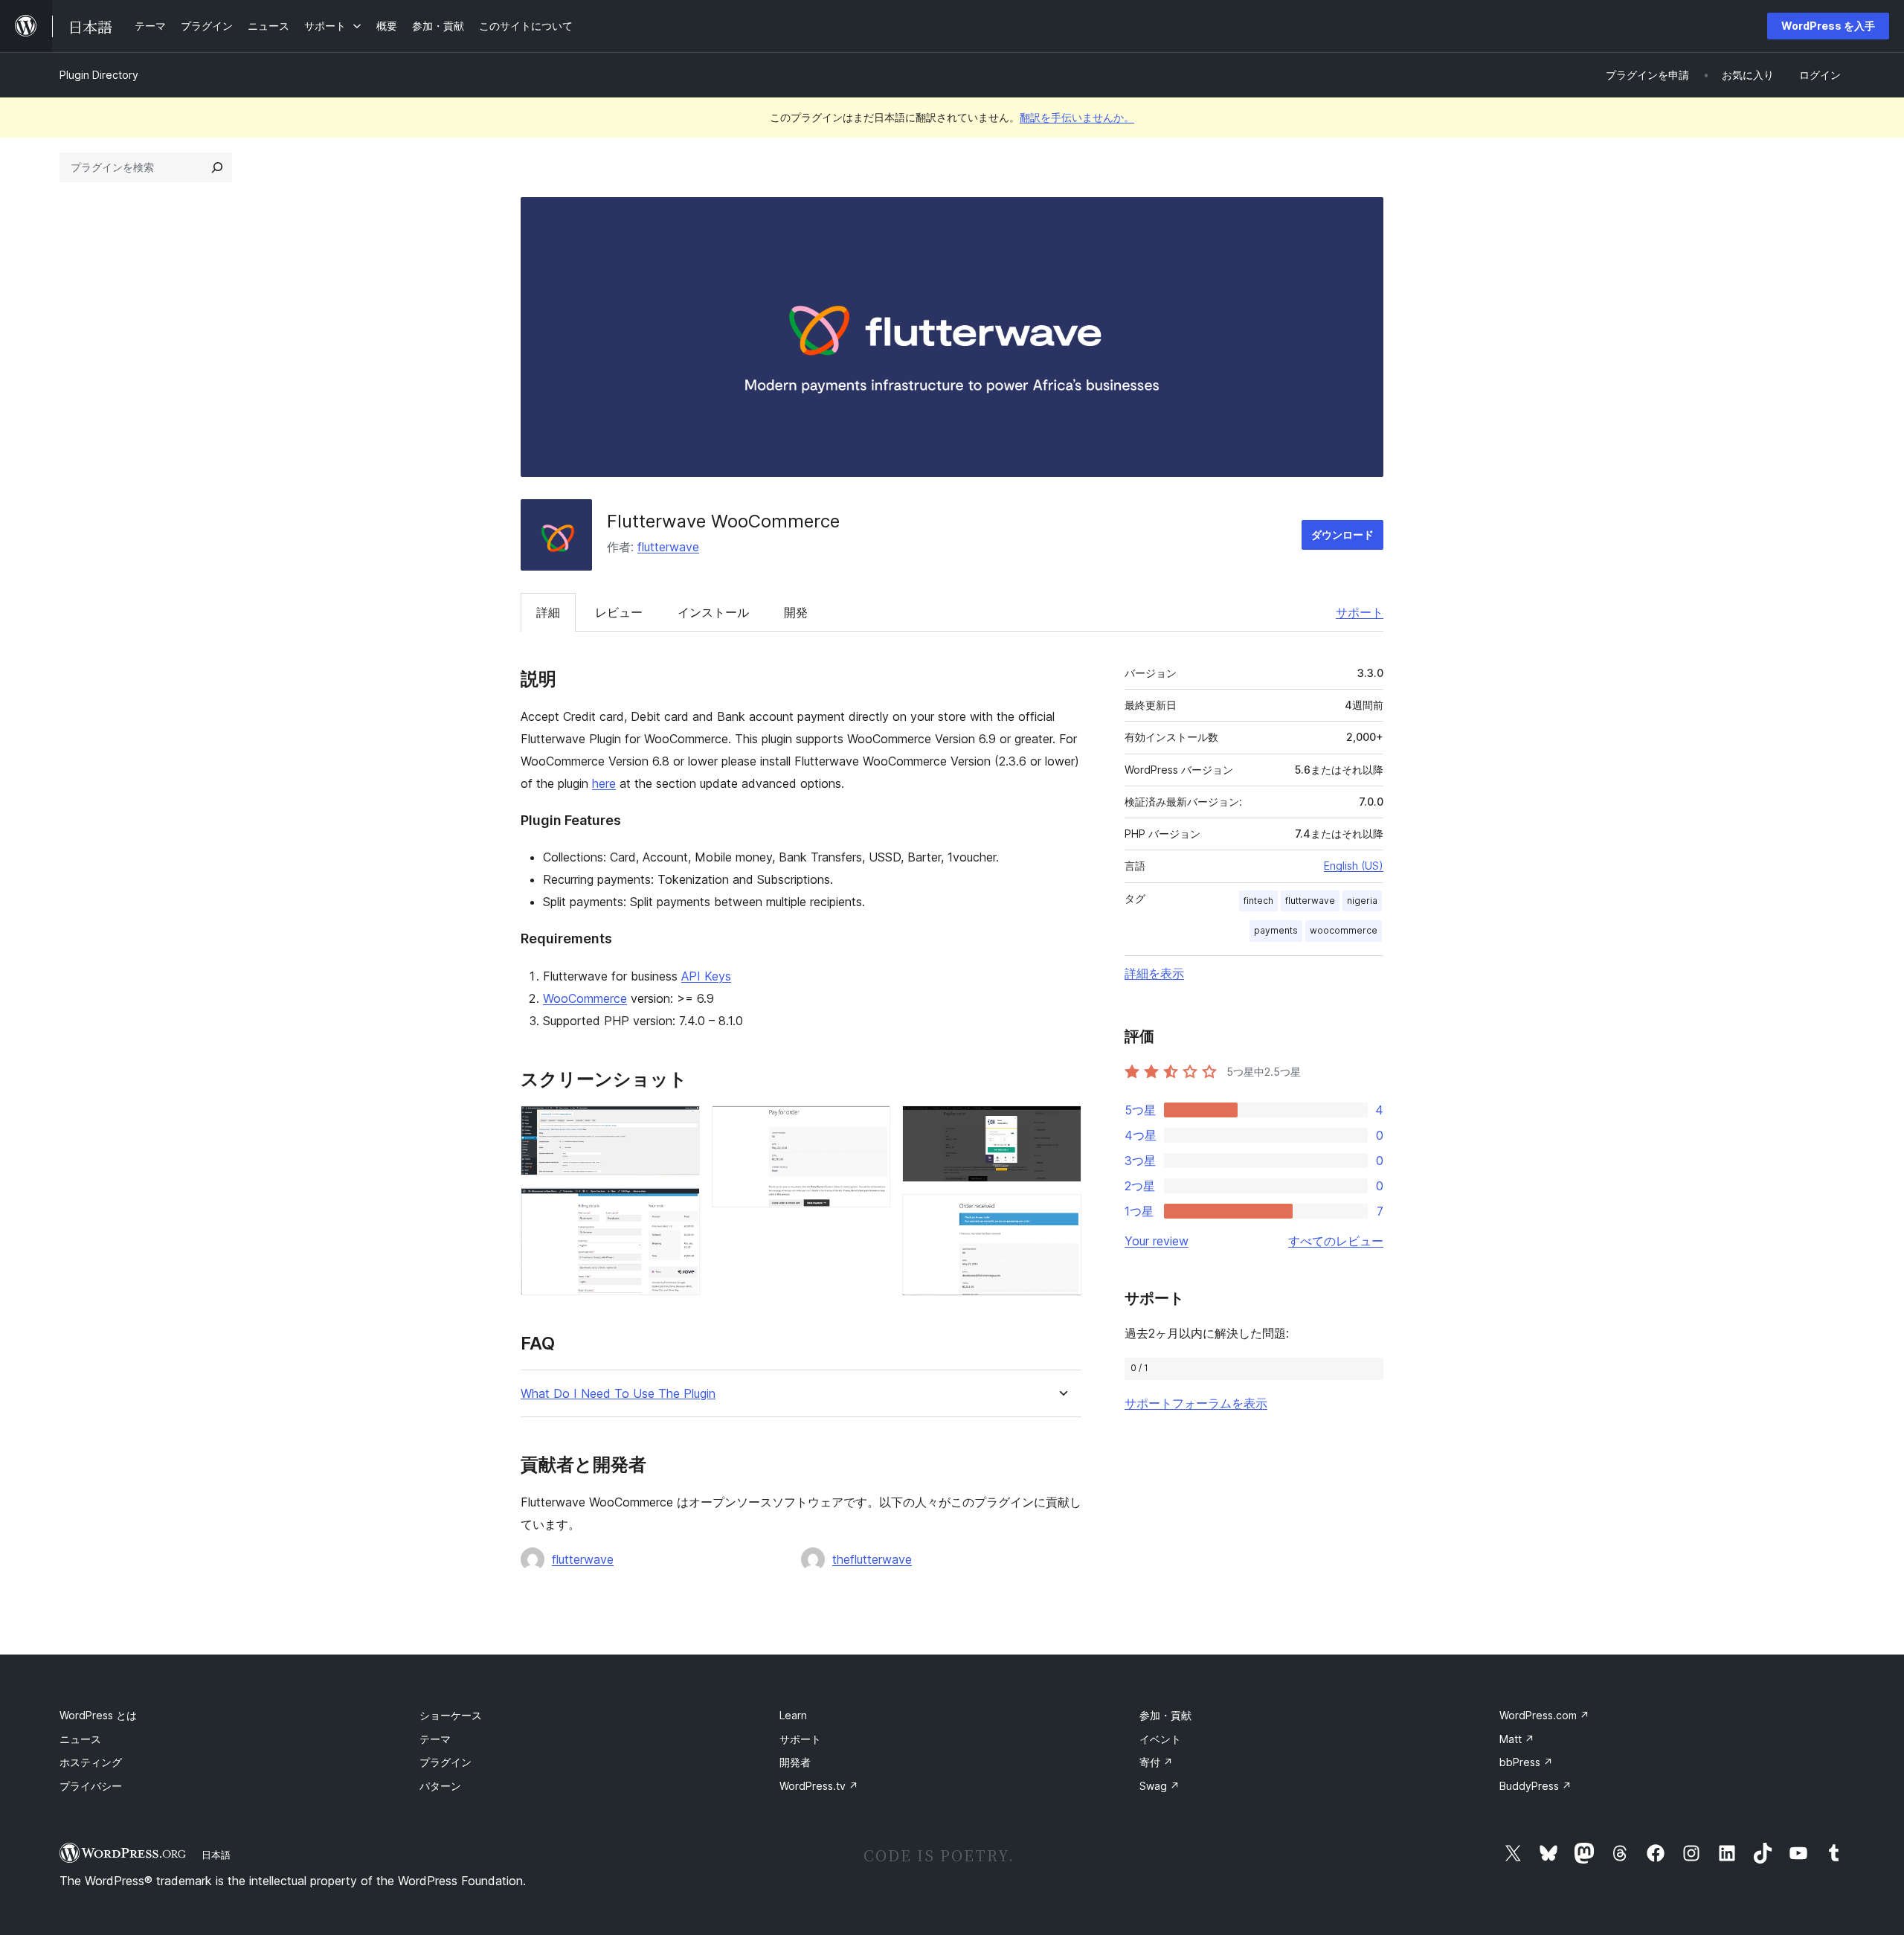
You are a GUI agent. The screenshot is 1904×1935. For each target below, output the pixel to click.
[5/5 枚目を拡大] (1061, 1214)
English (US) (1354, 866)
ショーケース (451, 1715)
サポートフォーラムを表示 (1196, 1403)
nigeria (1362, 901)
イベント (1160, 1739)
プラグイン (446, 1762)
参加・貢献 (1165, 1715)
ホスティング (91, 1762)
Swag (1160, 1786)
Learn (793, 1715)
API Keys (706, 976)
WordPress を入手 (1828, 26)
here (604, 783)
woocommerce (1344, 930)
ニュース (80, 1739)
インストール (713, 612)
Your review (1157, 1241)
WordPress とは (98, 1715)
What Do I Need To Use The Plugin (618, 1394)
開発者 (795, 1762)
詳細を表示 (1154, 973)
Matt (1517, 1739)
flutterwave (668, 547)
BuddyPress (1535, 1786)
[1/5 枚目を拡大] (680, 1126)
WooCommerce (585, 998)
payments (1276, 930)
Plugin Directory (99, 75)
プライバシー (91, 1786)
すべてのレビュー (1336, 1241)
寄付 (1156, 1762)
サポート (1360, 612)
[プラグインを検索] (217, 167)
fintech (1258, 901)
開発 (796, 612)
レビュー (619, 612)
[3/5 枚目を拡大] (870, 1126)
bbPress (1526, 1762)
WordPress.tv (819, 1786)
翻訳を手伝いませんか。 (1077, 117)
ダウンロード (1342, 535)
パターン (440, 1786)
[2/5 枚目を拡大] (680, 1207)
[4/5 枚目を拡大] (1061, 1126)
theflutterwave (872, 1559)
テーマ (435, 1739)
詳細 (548, 612)
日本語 (216, 1855)
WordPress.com (1544, 1715)
